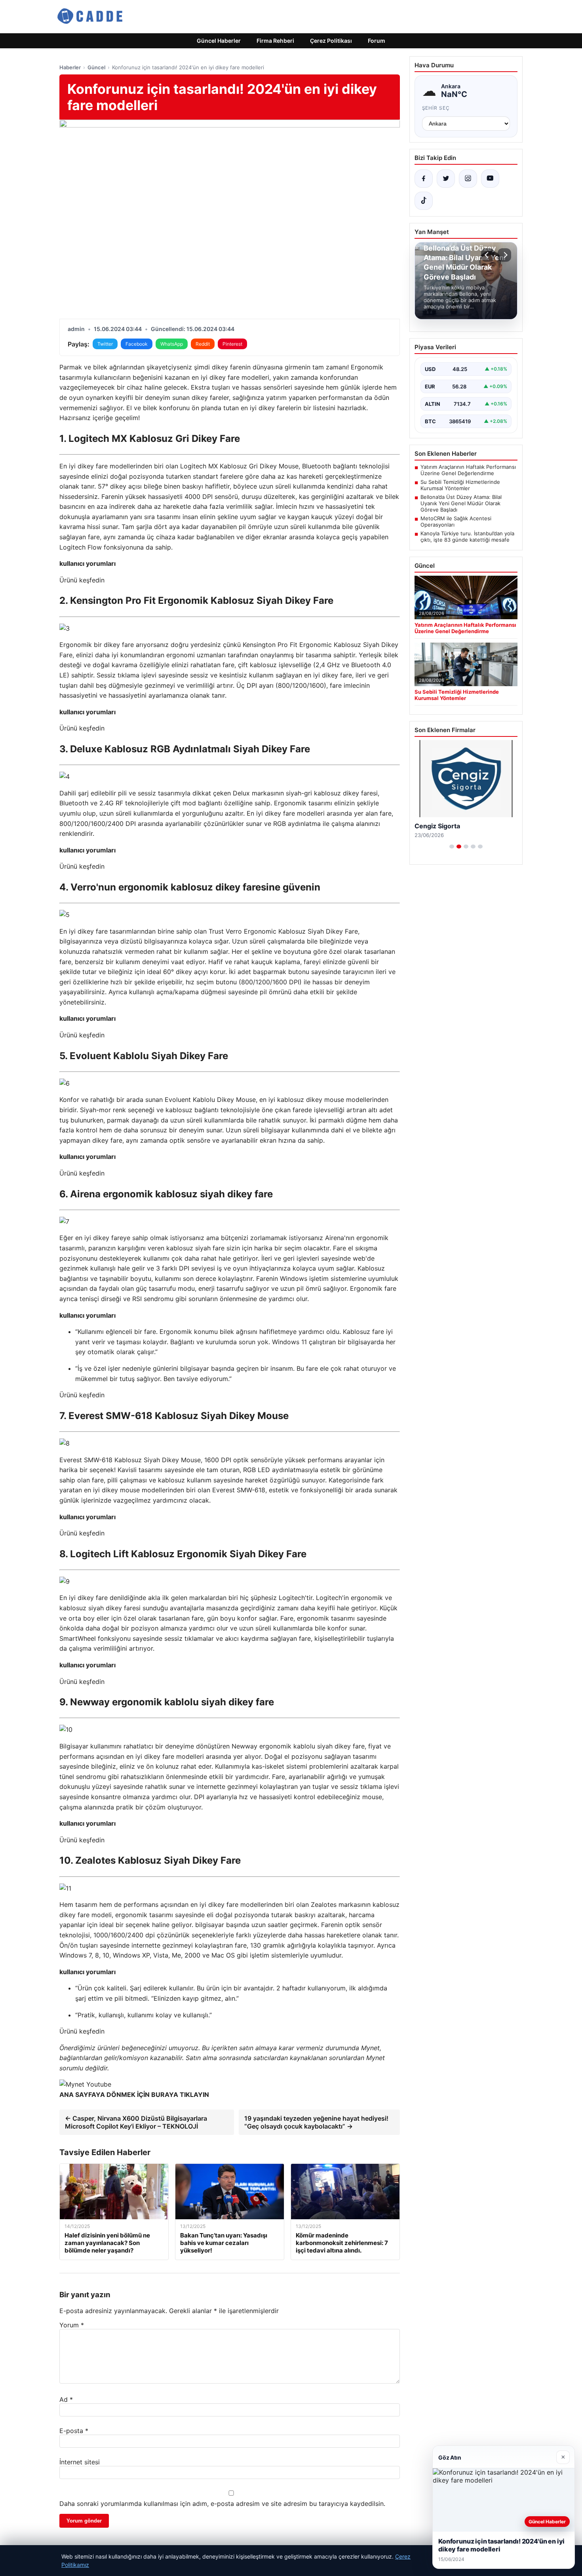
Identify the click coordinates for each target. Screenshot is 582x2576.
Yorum (72, 2325)
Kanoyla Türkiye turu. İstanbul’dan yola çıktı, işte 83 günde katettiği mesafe (467, 537)
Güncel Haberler (219, 41)
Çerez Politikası (331, 41)
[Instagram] (468, 179)
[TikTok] (424, 201)
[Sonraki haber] (504, 255)
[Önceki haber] (488, 255)
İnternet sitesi (80, 2462)
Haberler (70, 67)
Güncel (96, 67)
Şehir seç (436, 108)
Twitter (105, 344)
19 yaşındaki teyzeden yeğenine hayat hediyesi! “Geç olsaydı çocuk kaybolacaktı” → (316, 2122)
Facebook (137, 344)
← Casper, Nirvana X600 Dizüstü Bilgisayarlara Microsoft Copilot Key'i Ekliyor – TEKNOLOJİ (136, 2122)
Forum (377, 41)
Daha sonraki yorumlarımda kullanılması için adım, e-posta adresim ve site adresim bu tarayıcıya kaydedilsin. (222, 2504)
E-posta (74, 2431)
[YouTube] (490, 179)
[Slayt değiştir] (452, 847)
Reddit (203, 344)
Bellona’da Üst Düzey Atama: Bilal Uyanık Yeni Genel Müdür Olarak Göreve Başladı (461, 503)
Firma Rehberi (275, 41)
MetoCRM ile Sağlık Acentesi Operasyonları (456, 521)
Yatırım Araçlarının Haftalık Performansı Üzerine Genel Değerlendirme (468, 470)
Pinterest (232, 344)
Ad (66, 2399)
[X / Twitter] (446, 179)
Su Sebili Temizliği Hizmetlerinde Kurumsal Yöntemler (460, 485)
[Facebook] (424, 179)
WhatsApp (172, 344)
